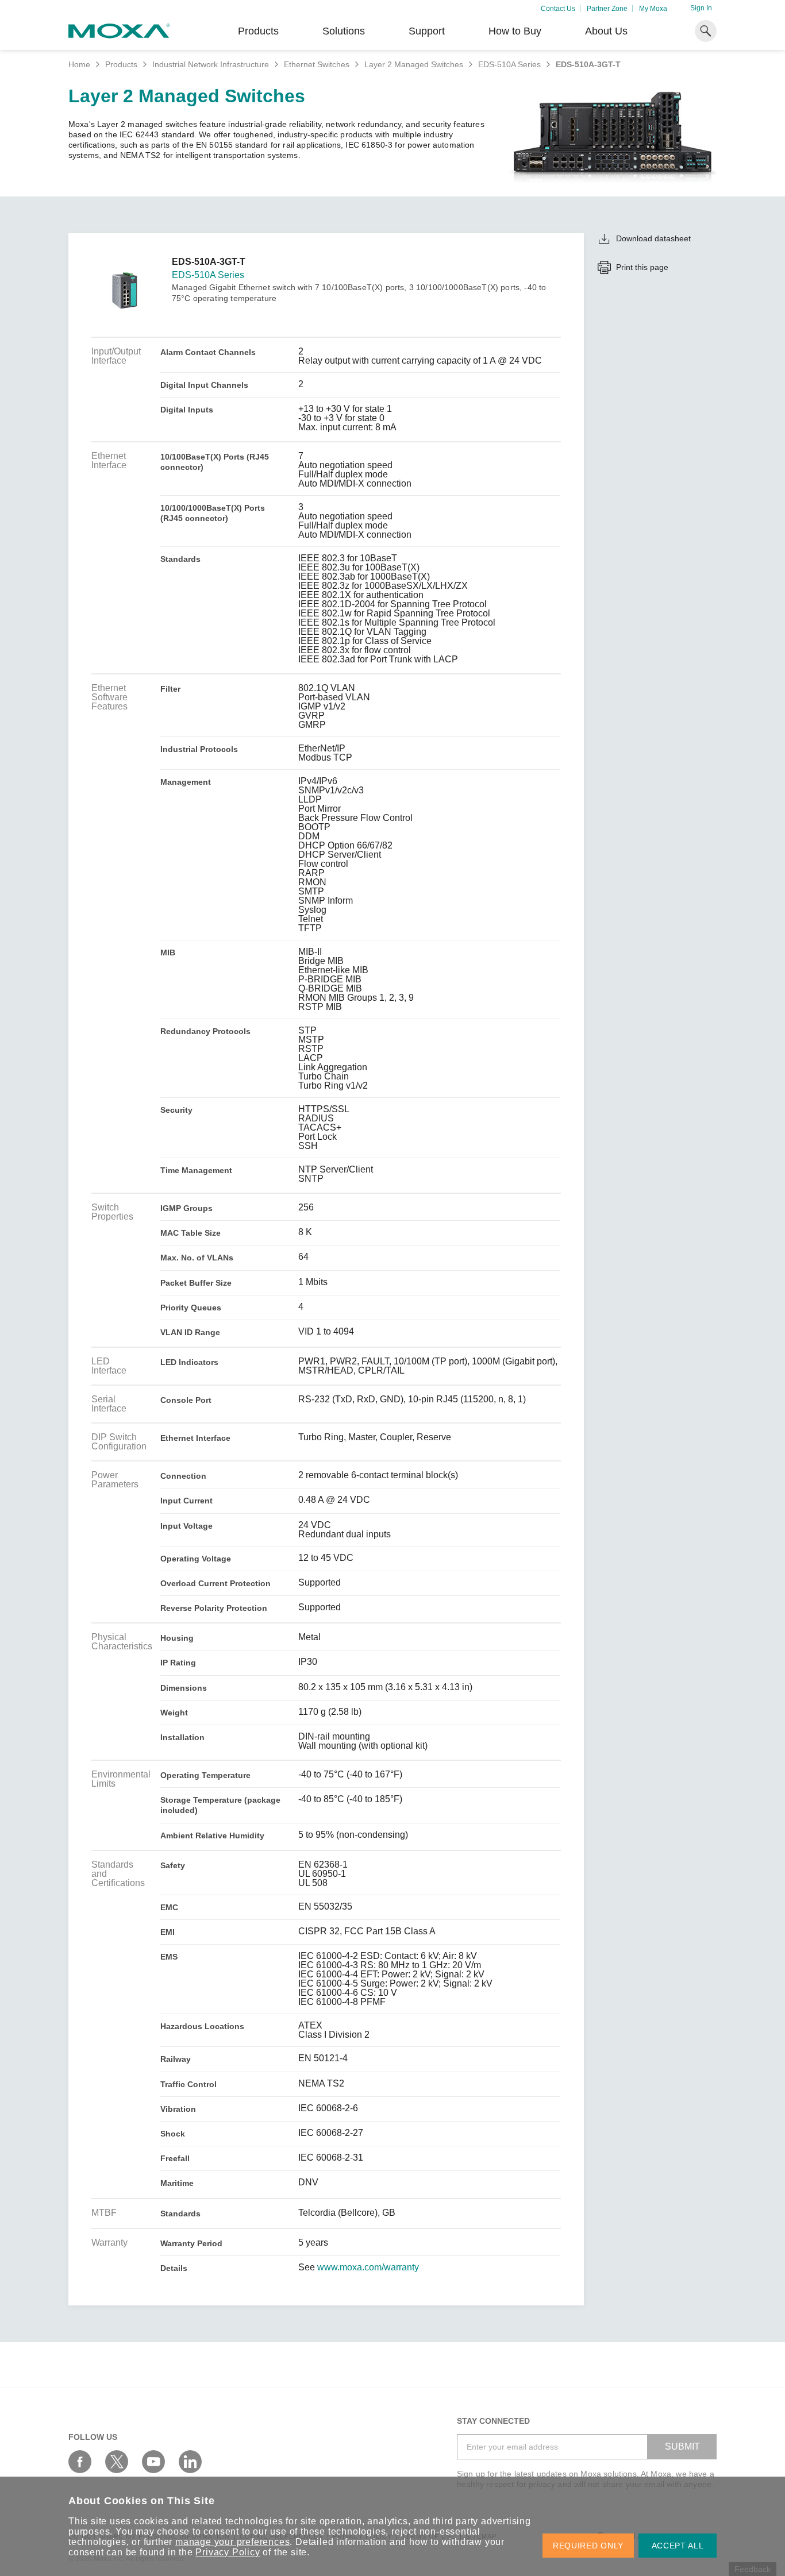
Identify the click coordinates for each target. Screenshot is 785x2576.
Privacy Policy (228, 2552)
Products (121, 64)
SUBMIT (682, 2446)
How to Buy (515, 31)
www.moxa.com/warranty (368, 2268)
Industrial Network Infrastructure (211, 64)
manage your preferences (232, 2542)
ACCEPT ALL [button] (678, 2546)
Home (79, 64)
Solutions (344, 31)
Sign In (701, 8)
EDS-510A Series (509, 64)
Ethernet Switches (317, 64)
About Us (606, 31)
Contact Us (558, 9)
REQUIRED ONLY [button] (588, 2546)
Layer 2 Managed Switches (414, 64)
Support (427, 31)
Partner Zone (607, 9)
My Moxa (653, 9)
